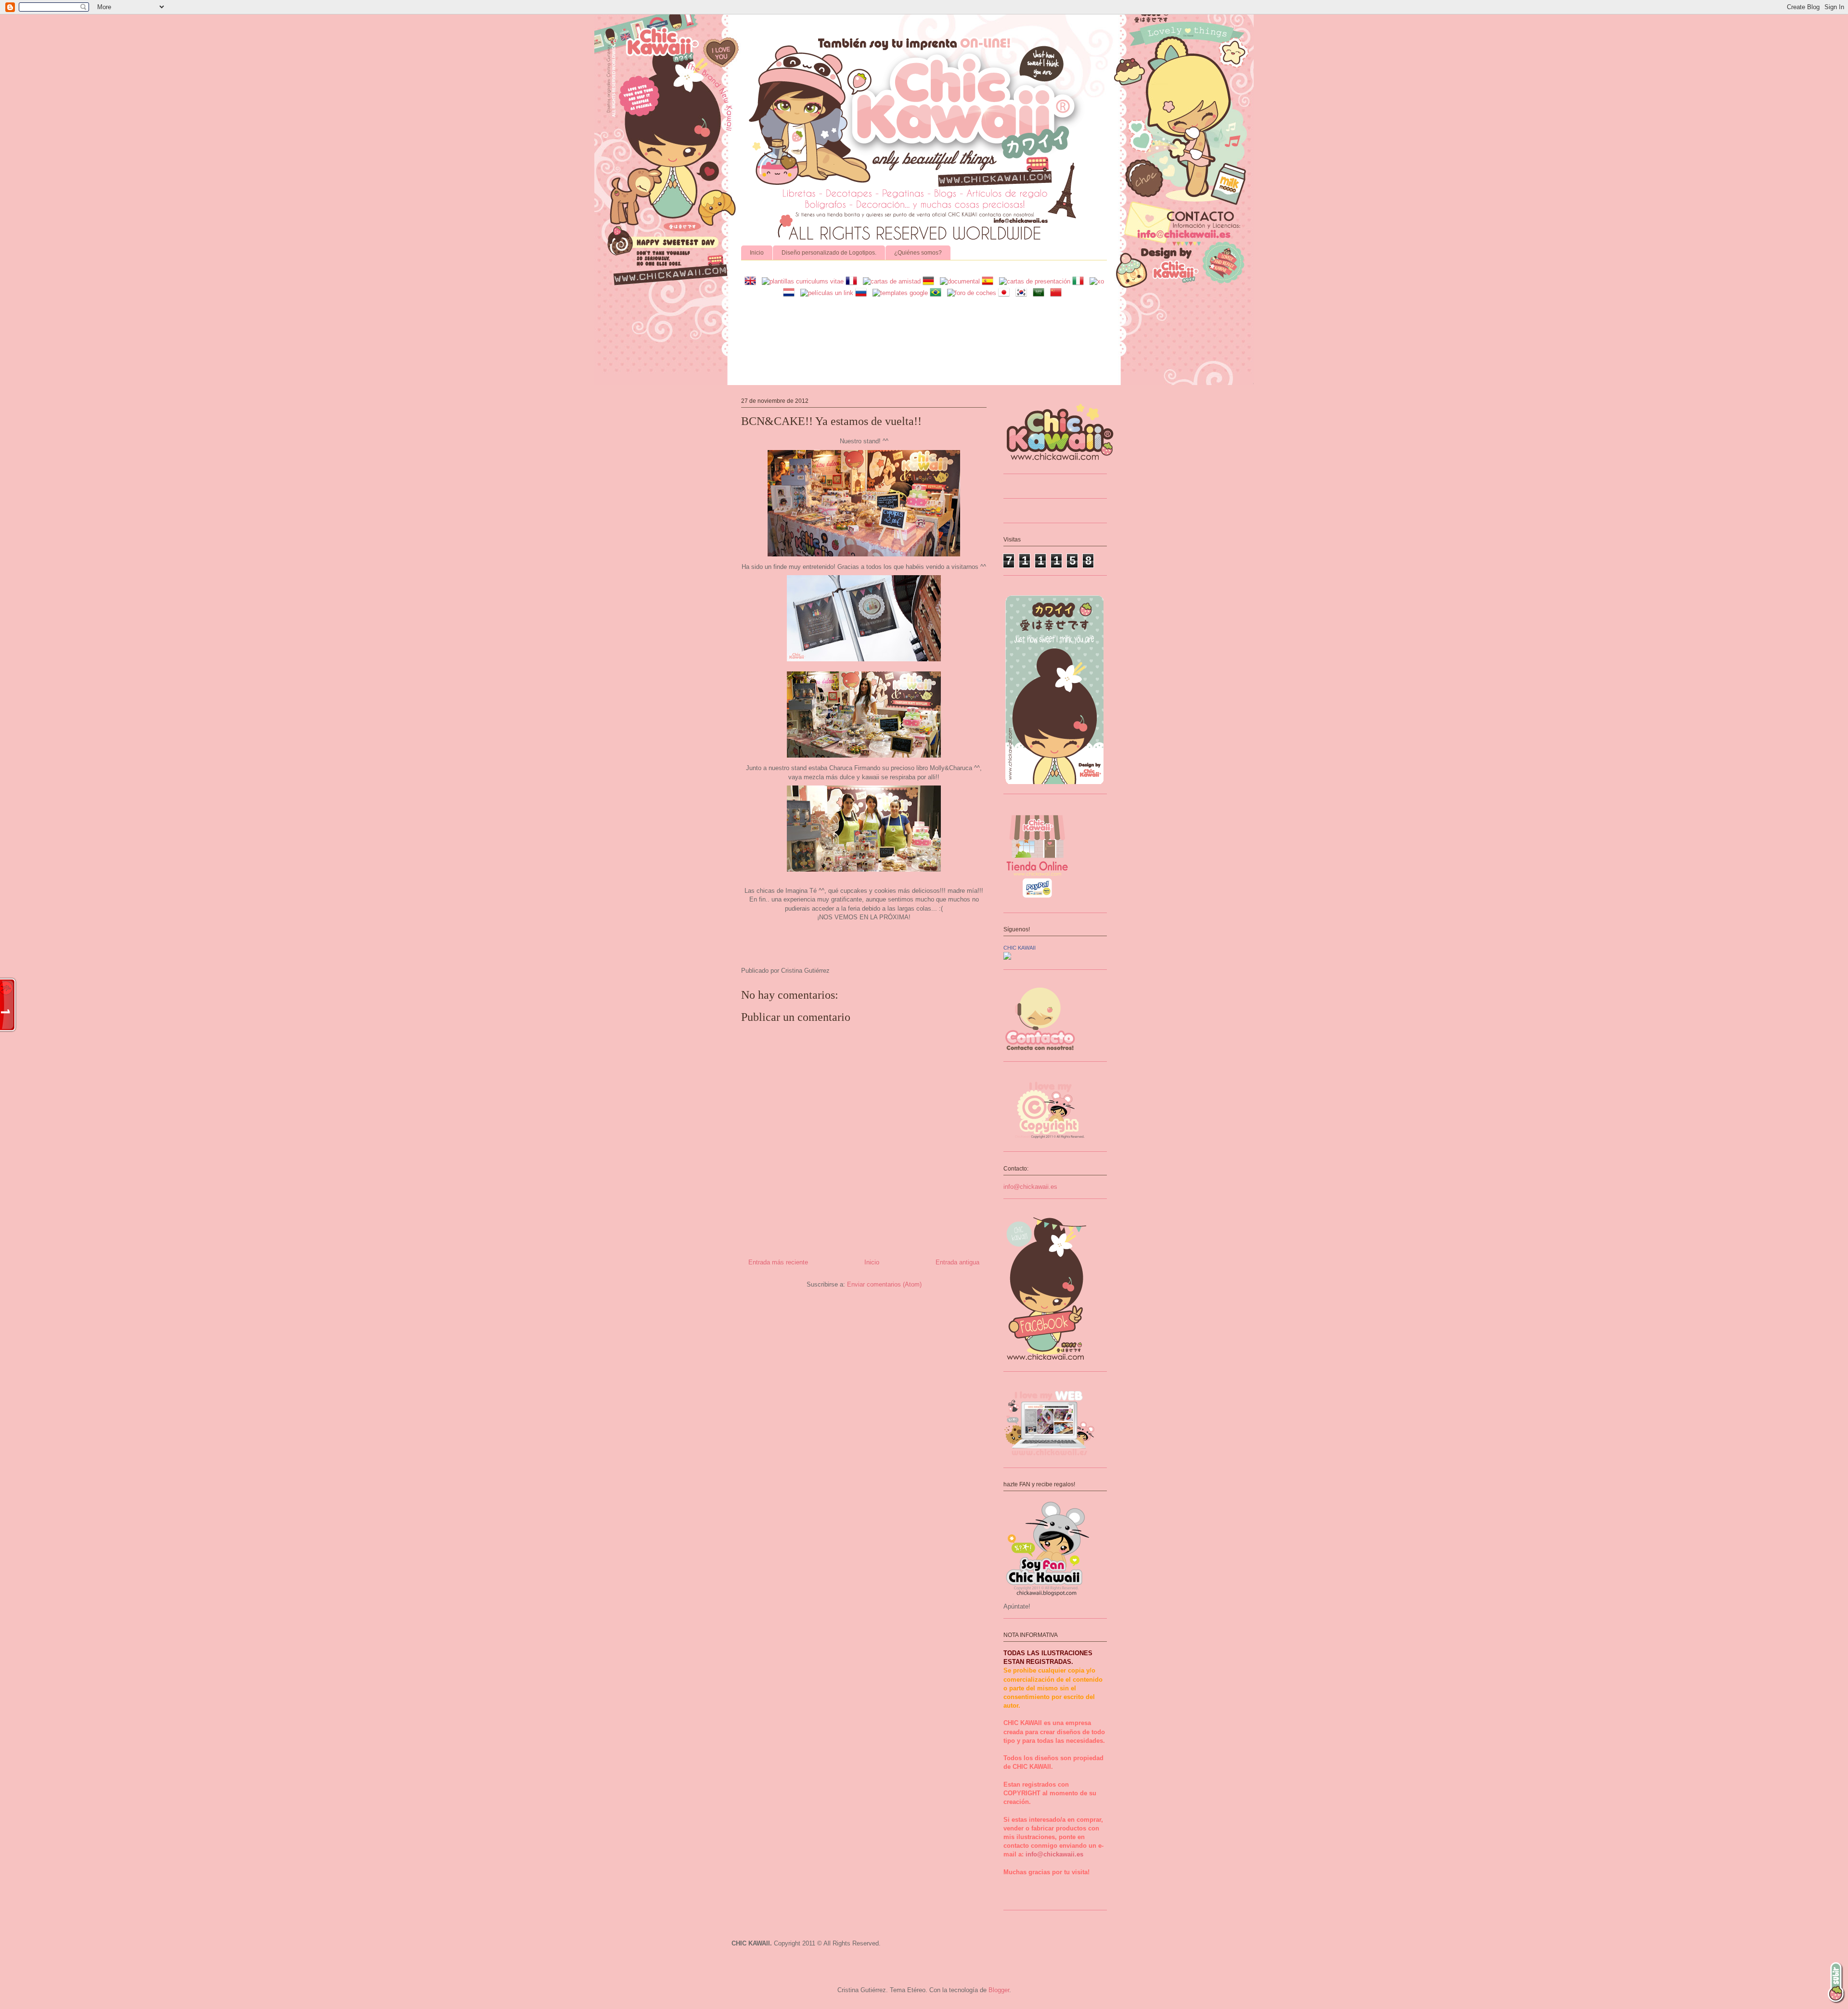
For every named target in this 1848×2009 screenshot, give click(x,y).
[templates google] (900, 293)
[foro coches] (972, 293)
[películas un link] (827, 293)
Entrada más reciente (778, 1262)
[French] (853, 281)
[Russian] (863, 293)
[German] (930, 281)
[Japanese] (1006, 293)
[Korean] (1023, 293)
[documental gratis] (960, 281)
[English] (752, 281)
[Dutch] (791, 293)
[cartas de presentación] (1035, 281)
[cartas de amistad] (892, 281)
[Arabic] (1040, 293)
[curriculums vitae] (803, 281)
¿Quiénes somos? (918, 253)
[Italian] (1080, 281)
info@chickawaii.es (1030, 1187)
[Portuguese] (937, 293)
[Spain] (989, 281)
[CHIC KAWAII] (1007, 958)
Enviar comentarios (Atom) (884, 1284)
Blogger (999, 1990)
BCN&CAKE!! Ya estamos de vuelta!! (831, 421)
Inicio (757, 253)
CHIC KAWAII (1020, 948)
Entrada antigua (957, 1262)
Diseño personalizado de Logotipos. (829, 253)
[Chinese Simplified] (1058, 293)
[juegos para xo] (1097, 281)
